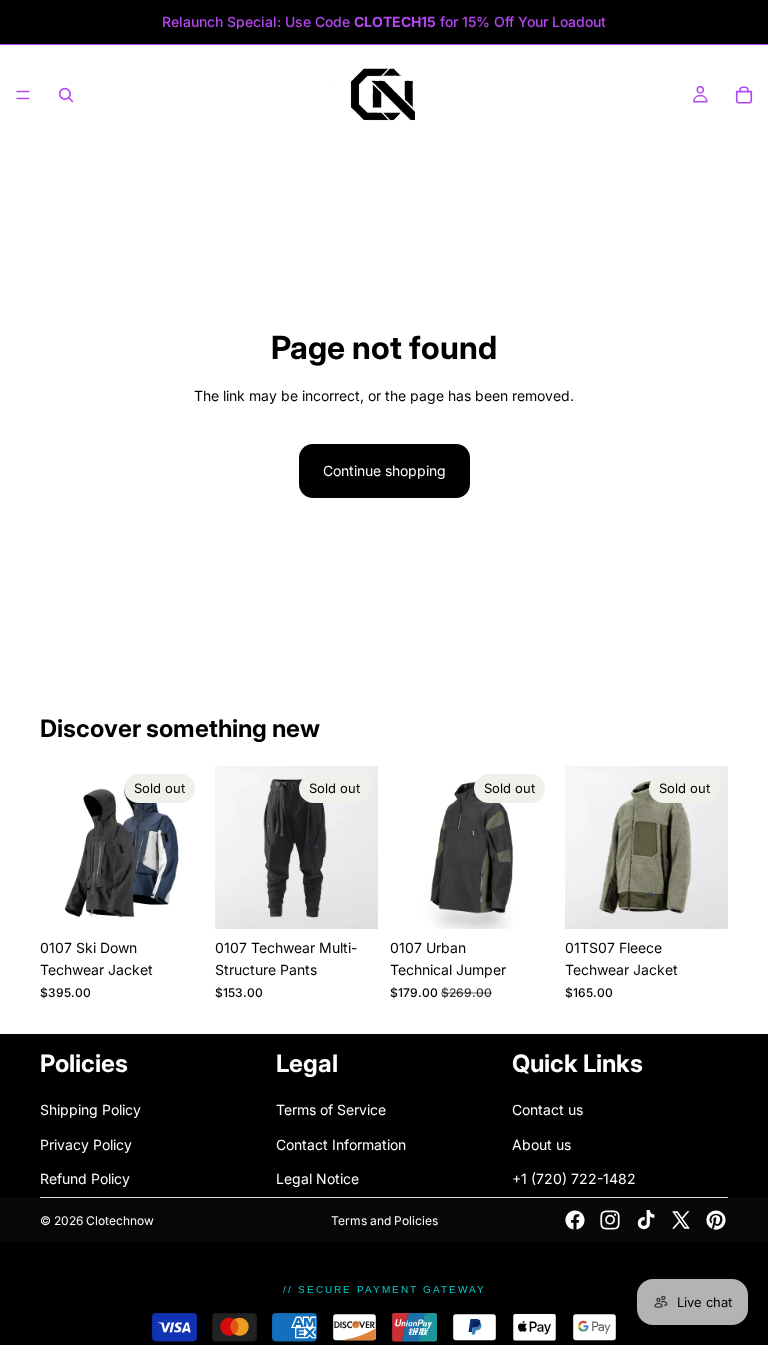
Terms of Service (331, 1109)
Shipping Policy (90, 1109)
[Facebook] (575, 1220)
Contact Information (341, 1143)
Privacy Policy (86, 1143)
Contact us (547, 1109)
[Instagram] (610, 1220)
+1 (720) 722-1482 (574, 1178)
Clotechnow (120, 1220)
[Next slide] (181, 847)
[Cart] (744, 95)
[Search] (66, 95)
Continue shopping (384, 470)
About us (541, 1143)
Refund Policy (85, 1178)
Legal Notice (317, 1178)
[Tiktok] (646, 1220)
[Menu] (23, 95)
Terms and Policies (384, 1220)
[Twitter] (681, 1220)
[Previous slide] (62, 847)
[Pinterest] (716, 1220)
